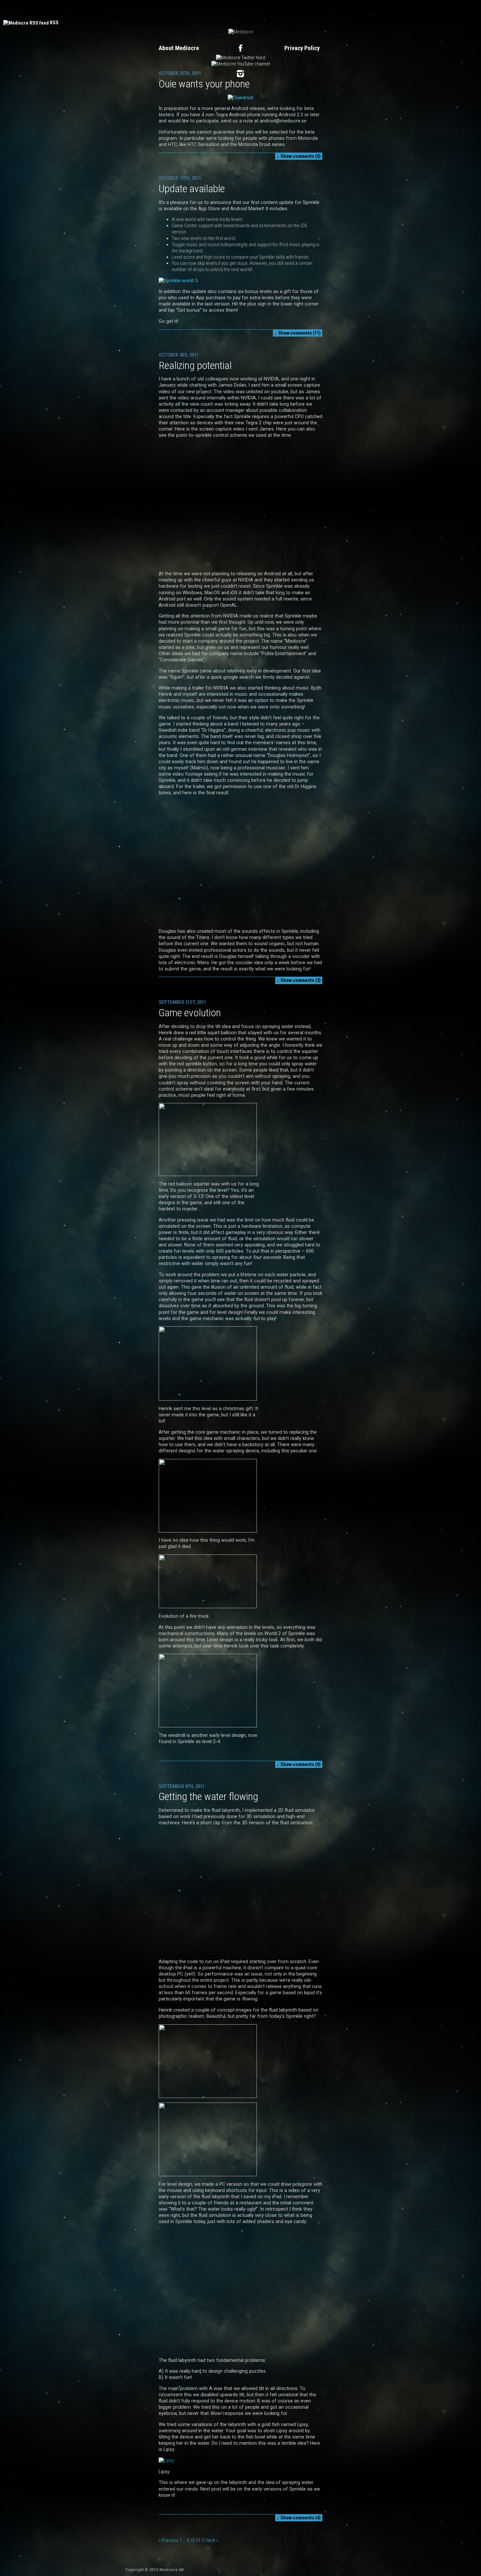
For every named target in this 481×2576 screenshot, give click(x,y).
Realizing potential (195, 365)
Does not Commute (226, 10)
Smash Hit (265, 10)
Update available (192, 189)
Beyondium (186, 10)
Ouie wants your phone (204, 84)
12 (203, 2540)
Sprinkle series (334, 10)
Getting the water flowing (208, 1796)
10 (192, 2540)
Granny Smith (297, 10)
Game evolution (190, 1013)
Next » (212, 2540)
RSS (54, 23)
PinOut (160, 10)
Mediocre (136, 10)
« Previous (169, 2540)
